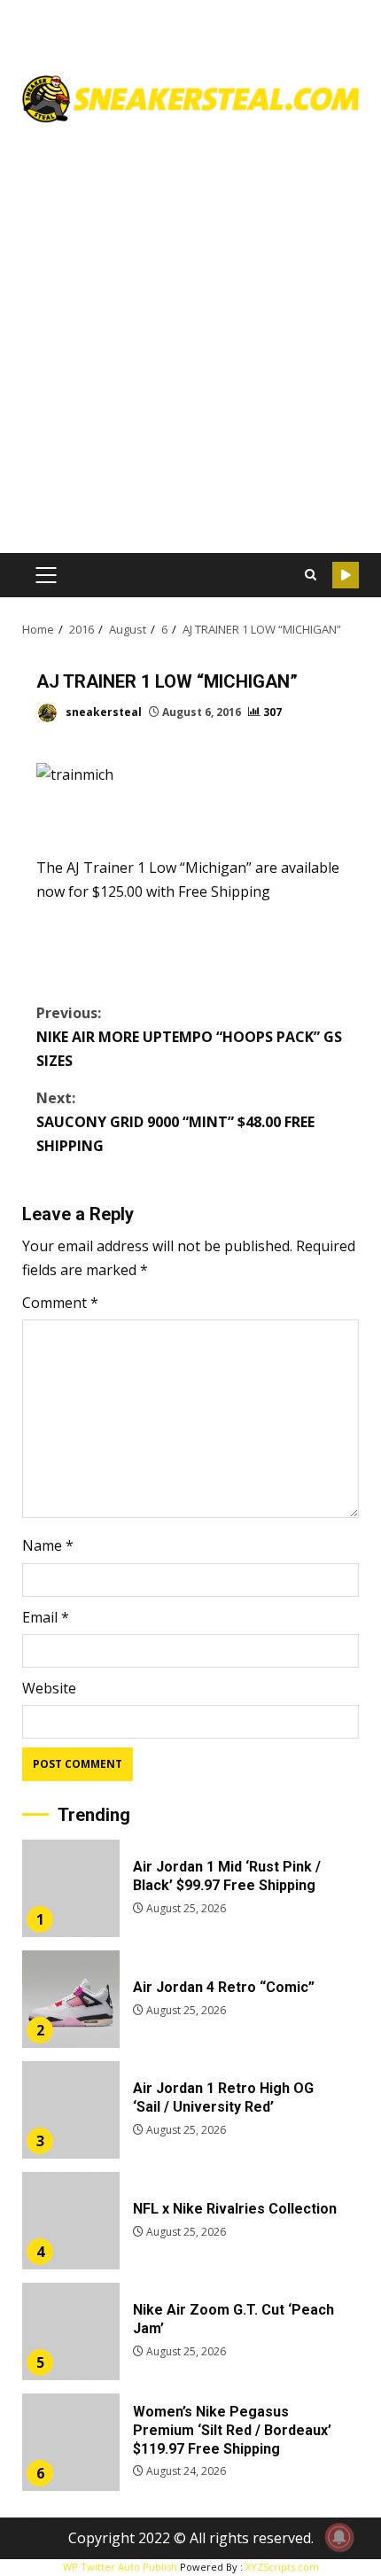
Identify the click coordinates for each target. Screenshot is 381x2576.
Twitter (346, 575)
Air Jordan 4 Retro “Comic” (71, 1999)
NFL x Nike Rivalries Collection (71, 2221)
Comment (60, 1303)
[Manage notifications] (339, 2537)
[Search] (310, 575)
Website (49, 1688)
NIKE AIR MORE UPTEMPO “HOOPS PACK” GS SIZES (189, 1037)
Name (48, 1545)
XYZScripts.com (282, 2567)
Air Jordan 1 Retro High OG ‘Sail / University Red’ (71, 2110)
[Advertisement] (190, 331)
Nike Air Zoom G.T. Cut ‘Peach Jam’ (71, 2331)
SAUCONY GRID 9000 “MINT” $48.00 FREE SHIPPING (175, 1122)
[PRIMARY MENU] (46, 575)
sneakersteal (102, 712)
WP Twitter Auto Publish (120, 2567)
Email (46, 1617)
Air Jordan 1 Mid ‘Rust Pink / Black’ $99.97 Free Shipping (71, 1888)
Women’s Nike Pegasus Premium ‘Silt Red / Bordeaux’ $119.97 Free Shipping (71, 2442)
